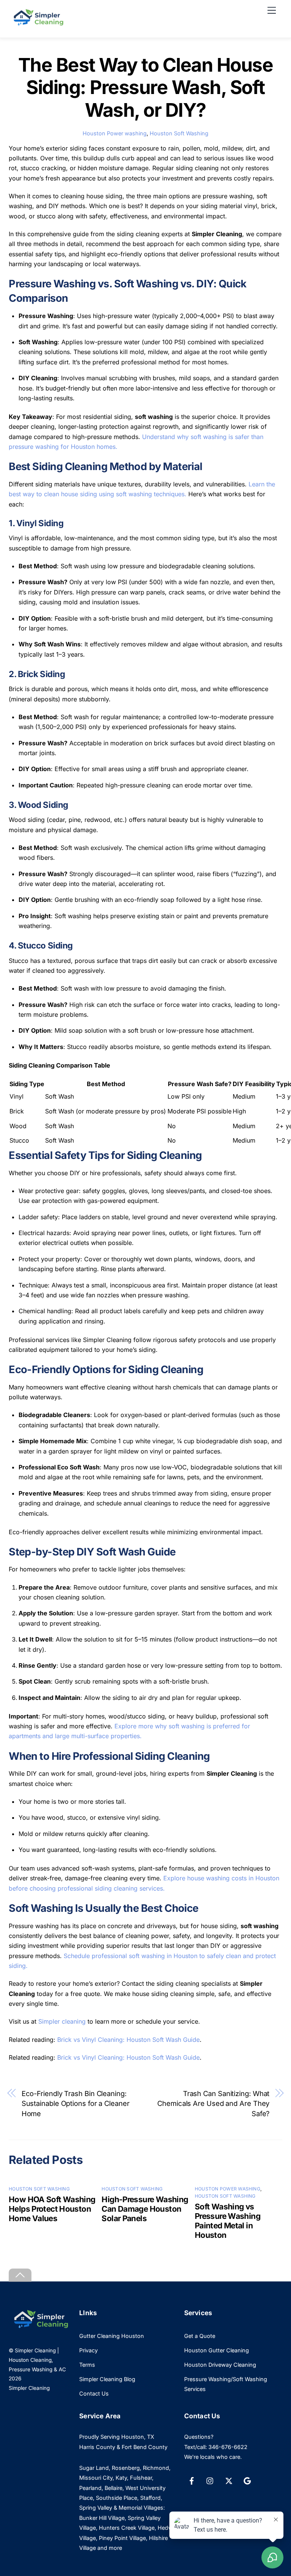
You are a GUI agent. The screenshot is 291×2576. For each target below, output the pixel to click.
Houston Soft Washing (179, 133)
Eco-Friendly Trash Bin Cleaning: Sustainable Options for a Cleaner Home (76, 2103)
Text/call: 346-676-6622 (216, 2447)
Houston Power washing (115, 133)
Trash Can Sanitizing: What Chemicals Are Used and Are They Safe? (213, 2103)
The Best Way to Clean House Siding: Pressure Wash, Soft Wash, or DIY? (146, 87)
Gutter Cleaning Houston (112, 2336)
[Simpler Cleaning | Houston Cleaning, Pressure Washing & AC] (37, 24)
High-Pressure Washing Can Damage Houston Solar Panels (145, 2209)
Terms (87, 2365)
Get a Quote (200, 2336)
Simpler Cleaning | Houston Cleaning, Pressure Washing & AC (37, 2360)
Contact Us (94, 2393)
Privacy (88, 2350)
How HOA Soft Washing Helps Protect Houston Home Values (52, 2209)
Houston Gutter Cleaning (217, 2350)
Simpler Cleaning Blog (107, 2379)
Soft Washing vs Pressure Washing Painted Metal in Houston (228, 2221)
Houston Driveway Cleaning (220, 2365)
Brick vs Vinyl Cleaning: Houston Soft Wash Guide (128, 2040)
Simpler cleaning (62, 2021)
